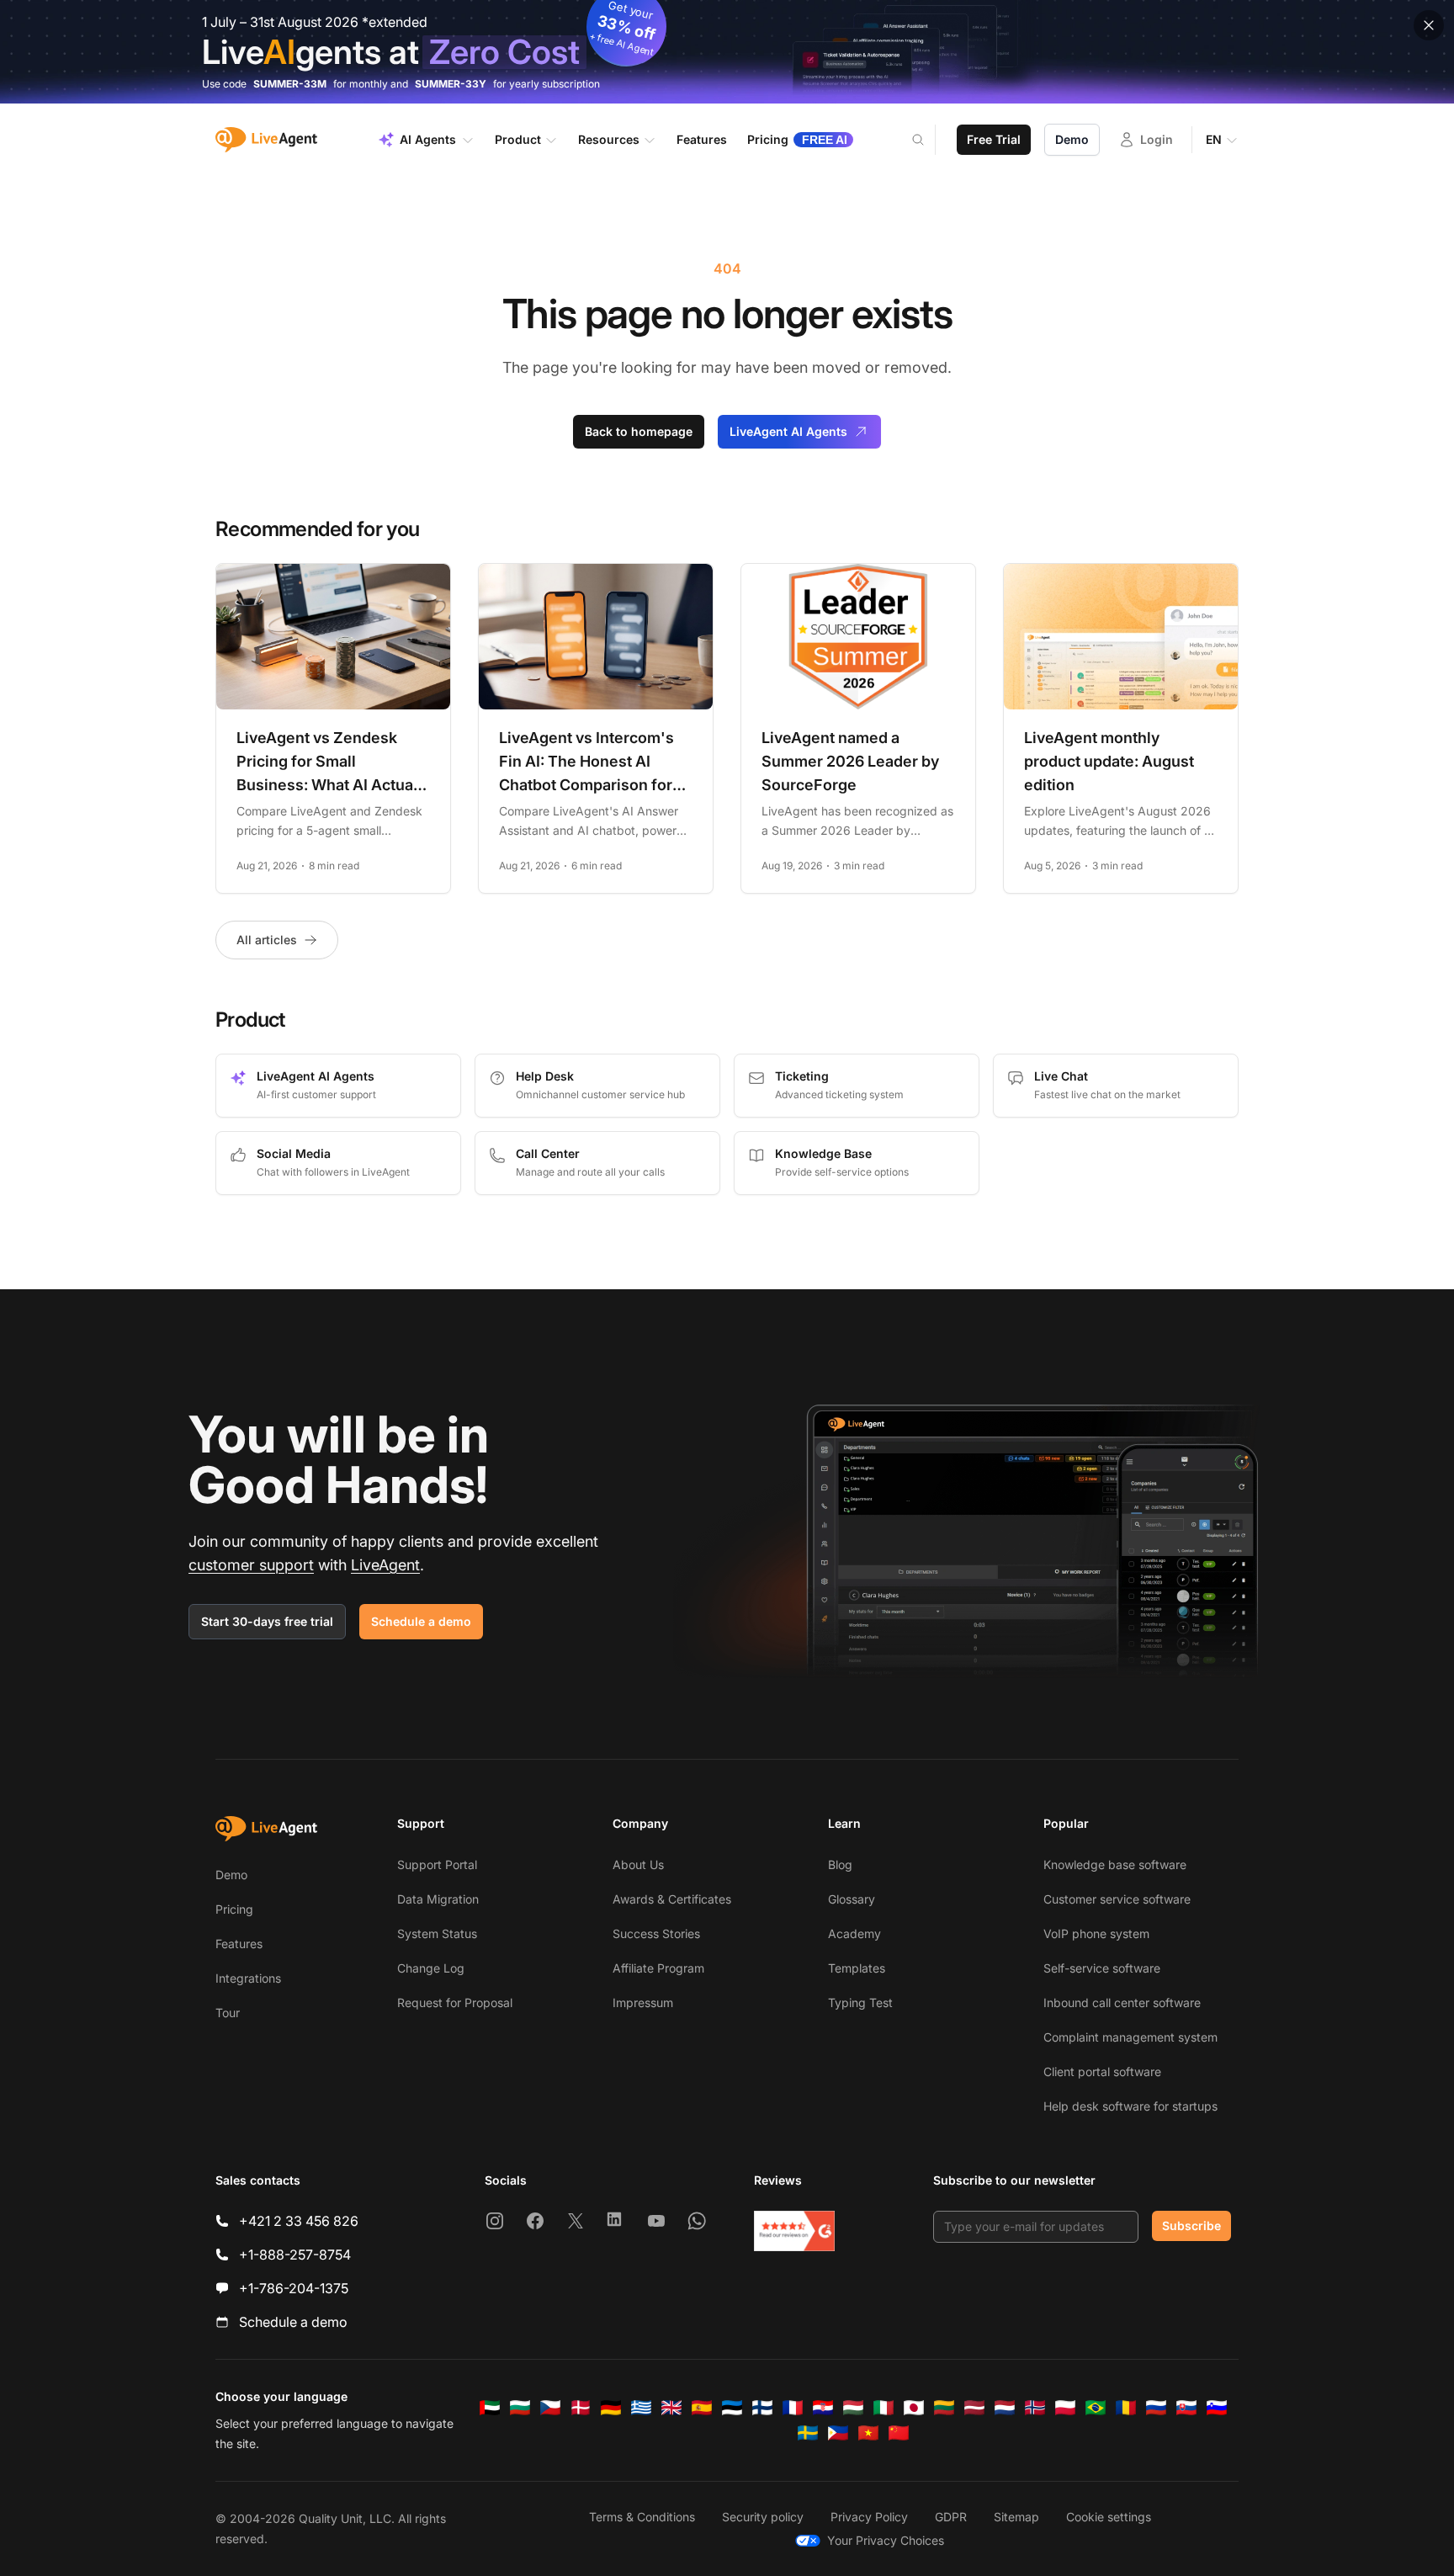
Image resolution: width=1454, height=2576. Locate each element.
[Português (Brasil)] (1096, 2408)
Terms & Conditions (642, 2517)
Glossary (852, 1899)
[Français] (793, 2408)
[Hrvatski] (823, 2408)
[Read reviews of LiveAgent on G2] (794, 2231)
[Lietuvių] (944, 2408)
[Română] (1126, 2408)
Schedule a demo (421, 1621)
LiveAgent (385, 1565)
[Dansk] (581, 2408)
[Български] (520, 2408)
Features (239, 1944)
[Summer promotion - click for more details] (727, 52)
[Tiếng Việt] (868, 2433)
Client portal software (1102, 2071)
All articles (267, 940)
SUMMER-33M (290, 84)
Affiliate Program (658, 1968)
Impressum (643, 2002)
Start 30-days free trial (267, 1621)
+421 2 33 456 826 (299, 2221)
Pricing (234, 1909)
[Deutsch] (611, 2408)
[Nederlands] (1005, 2408)
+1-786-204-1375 (294, 2288)
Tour (228, 2013)
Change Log (431, 1968)
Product (518, 139)
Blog (840, 1864)
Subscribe (1191, 2225)
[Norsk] (1035, 2408)
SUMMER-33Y (451, 84)
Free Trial (994, 139)
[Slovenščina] (1217, 2408)
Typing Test (860, 2002)
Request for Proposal (455, 2002)
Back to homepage (639, 431)
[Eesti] (732, 2408)
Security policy (763, 2517)
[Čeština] (550, 2408)
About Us (638, 1864)
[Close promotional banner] (1429, 25)
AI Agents (428, 139)
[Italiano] (884, 2408)
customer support (251, 1565)
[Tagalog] (838, 2433)
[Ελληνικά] (641, 2408)
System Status (437, 1933)
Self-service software (1102, 1968)
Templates (857, 1968)
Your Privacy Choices (886, 2540)
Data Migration (438, 1899)
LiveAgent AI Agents (788, 431)
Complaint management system (1130, 2037)
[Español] (702, 2408)
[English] (671, 2408)
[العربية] (490, 2408)
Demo (1072, 139)
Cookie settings (1109, 2517)
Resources (609, 139)
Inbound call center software (1122, 2002)
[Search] (928, 140)
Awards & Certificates (672, 1899)
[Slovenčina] (1186, 2408)
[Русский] (1156, 2408)
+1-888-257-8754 (295, 2255)
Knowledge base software (1115, 1864)
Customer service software (1117, 1899)
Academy (854, 1933)
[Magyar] (853, 2408)
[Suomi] (762, 2408)
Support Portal (437, 1864)
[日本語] (914, 2408)
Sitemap (1016, 2517)
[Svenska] (808, 2433)
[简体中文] (899, 2433)
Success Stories (656, 1933)
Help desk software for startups (1130, 2106)
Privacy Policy (869, 2517)
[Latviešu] (974, 2408)
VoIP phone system (1096, 1933)
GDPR (951, 2517)
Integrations (248, 1978)
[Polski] (1065, 2408)
